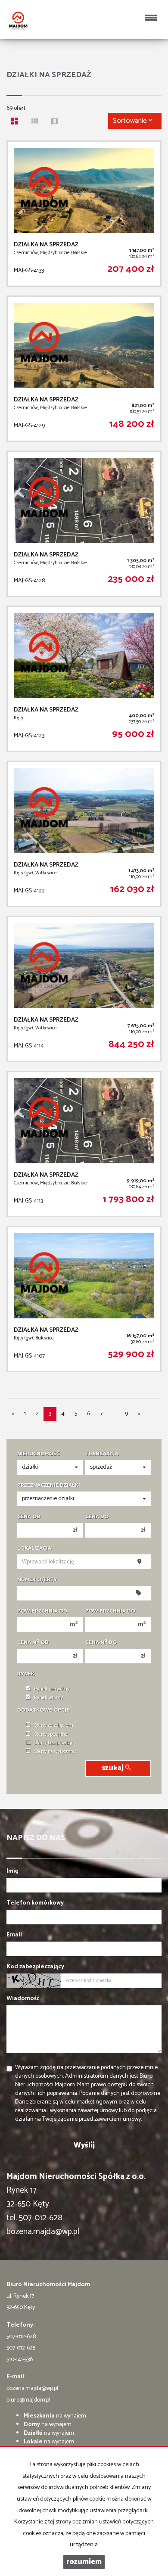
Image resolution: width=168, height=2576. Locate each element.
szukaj (114, 1768)
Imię (12, 1871)
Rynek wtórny (48, 1698)
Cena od (29, 1517)
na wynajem (55, 2416)
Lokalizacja (34, 1548)
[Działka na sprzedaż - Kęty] (84, 679)
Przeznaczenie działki (49, 1485)
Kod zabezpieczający (35, 1967)
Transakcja (102, 1454)
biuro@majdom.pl (28, 2400)
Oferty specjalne (51, 1734)
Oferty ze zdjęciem (54, 1725)
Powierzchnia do (110, 1611)
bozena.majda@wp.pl (32, 2388)
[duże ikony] (17, 122)
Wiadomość (23, 1999)
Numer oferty (37, 1580)
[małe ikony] (37, 122)
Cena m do (101, 1643)
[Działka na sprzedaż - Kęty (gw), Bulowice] (84, 1299)
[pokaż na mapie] (57, 122)
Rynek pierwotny (52, 1689)
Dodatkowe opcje (43, 1710)
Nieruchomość (38, 1454)
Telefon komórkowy (35, 1903)
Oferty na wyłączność (56, 1752)
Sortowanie (131, 121)
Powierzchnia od (42, 1611)
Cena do (97, 1517)
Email (14, 1935)
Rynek (26, 1674)
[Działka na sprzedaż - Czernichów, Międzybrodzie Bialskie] (84, 214)
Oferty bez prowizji (53, 1743)
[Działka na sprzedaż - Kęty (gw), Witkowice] (84, 834)
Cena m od (33, 1643)
